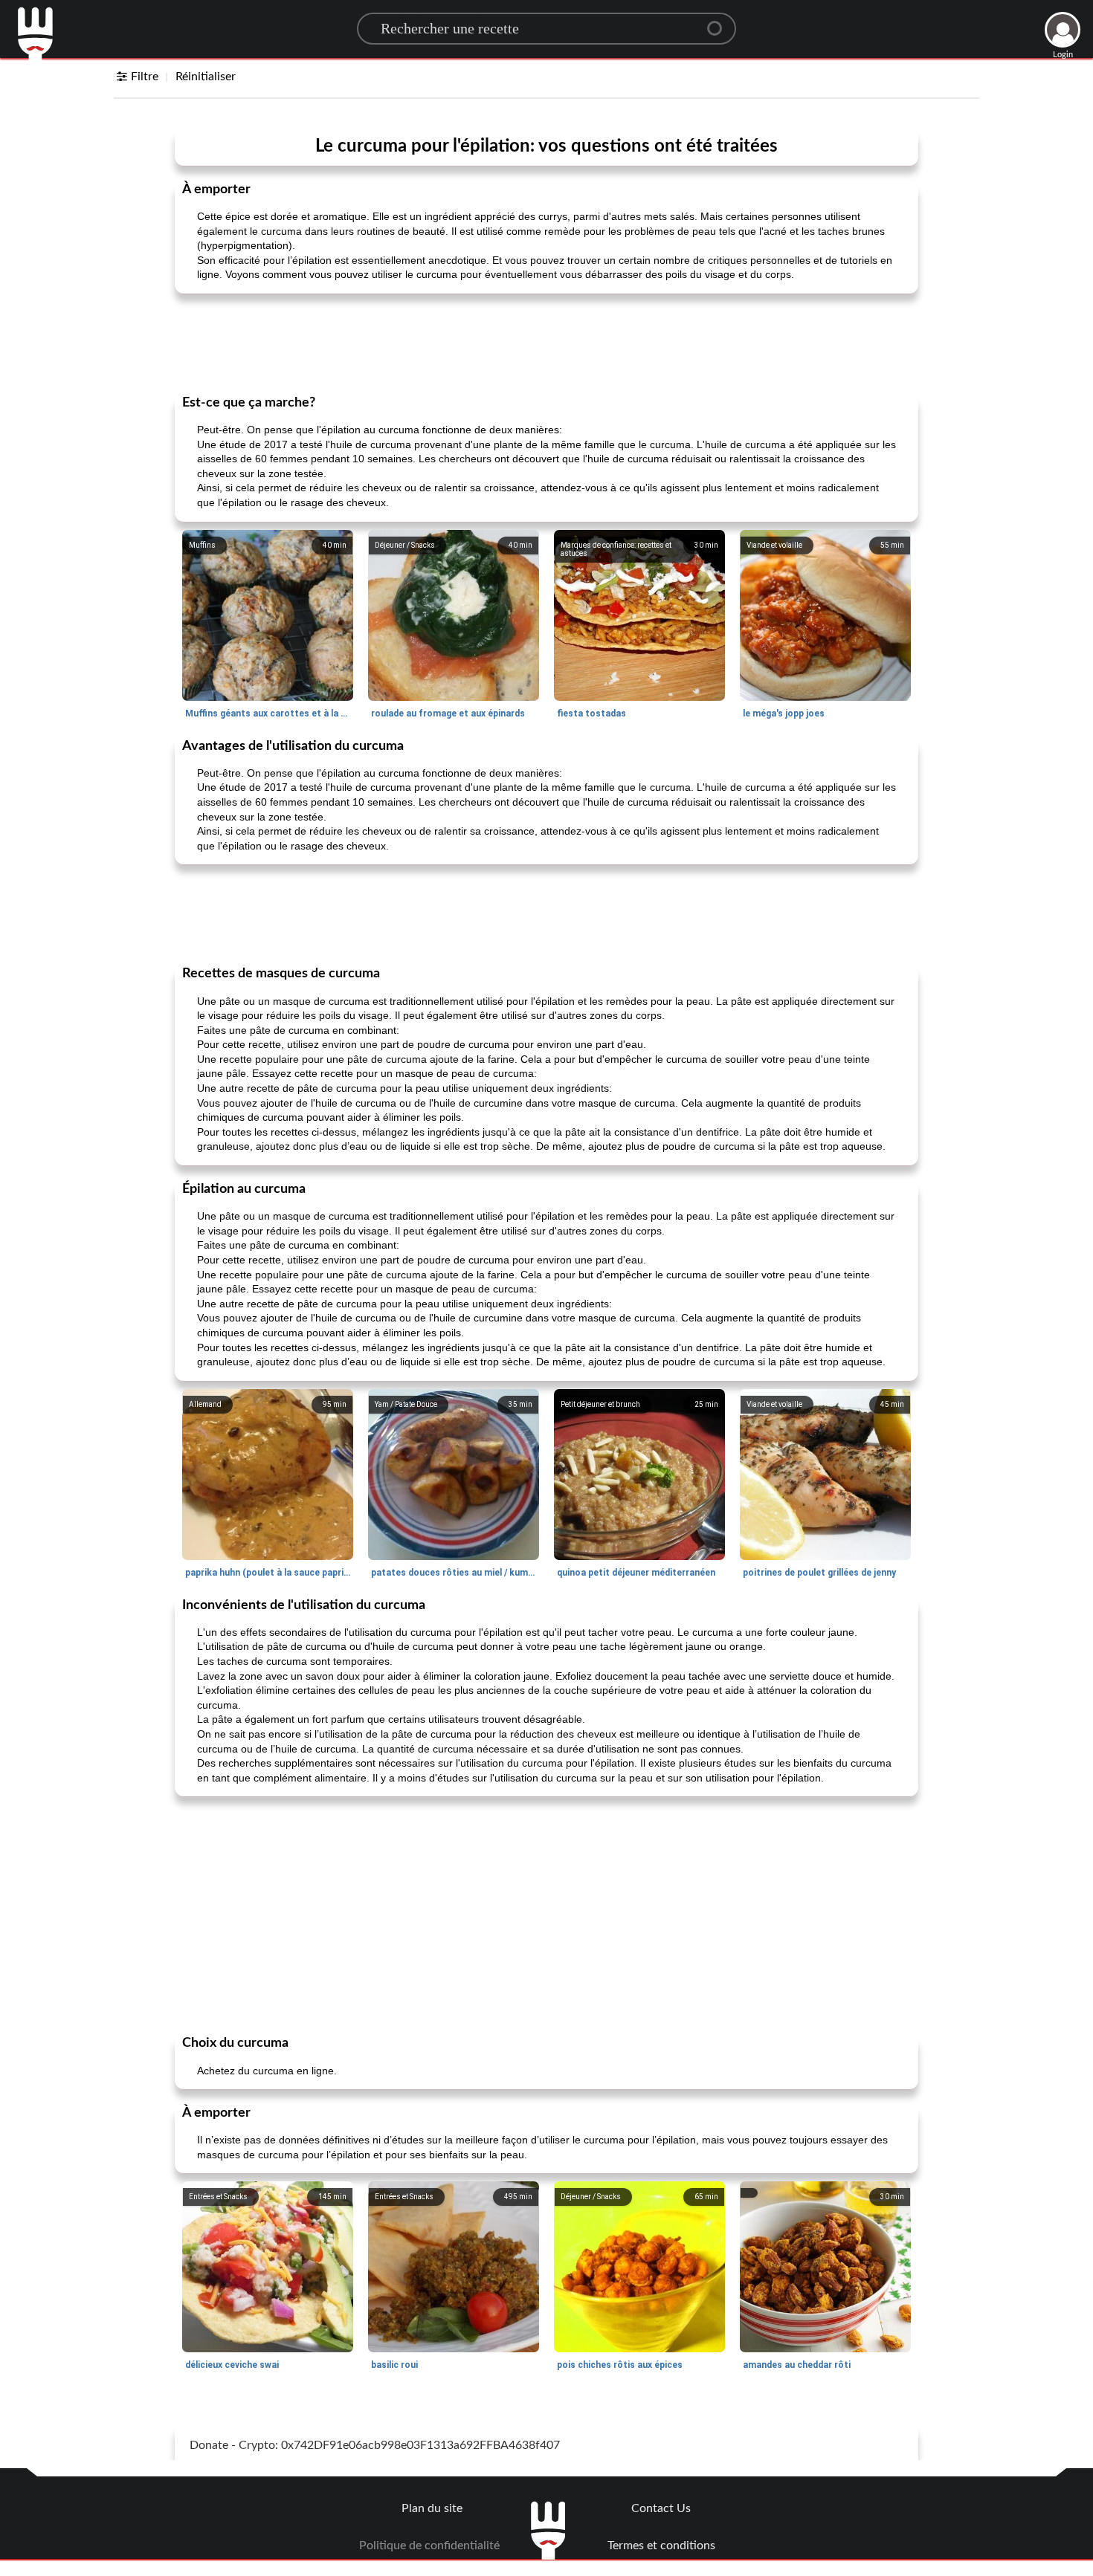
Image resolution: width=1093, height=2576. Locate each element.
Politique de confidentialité (429, 2546)
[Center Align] (720, 22)
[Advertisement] (546, 343)
